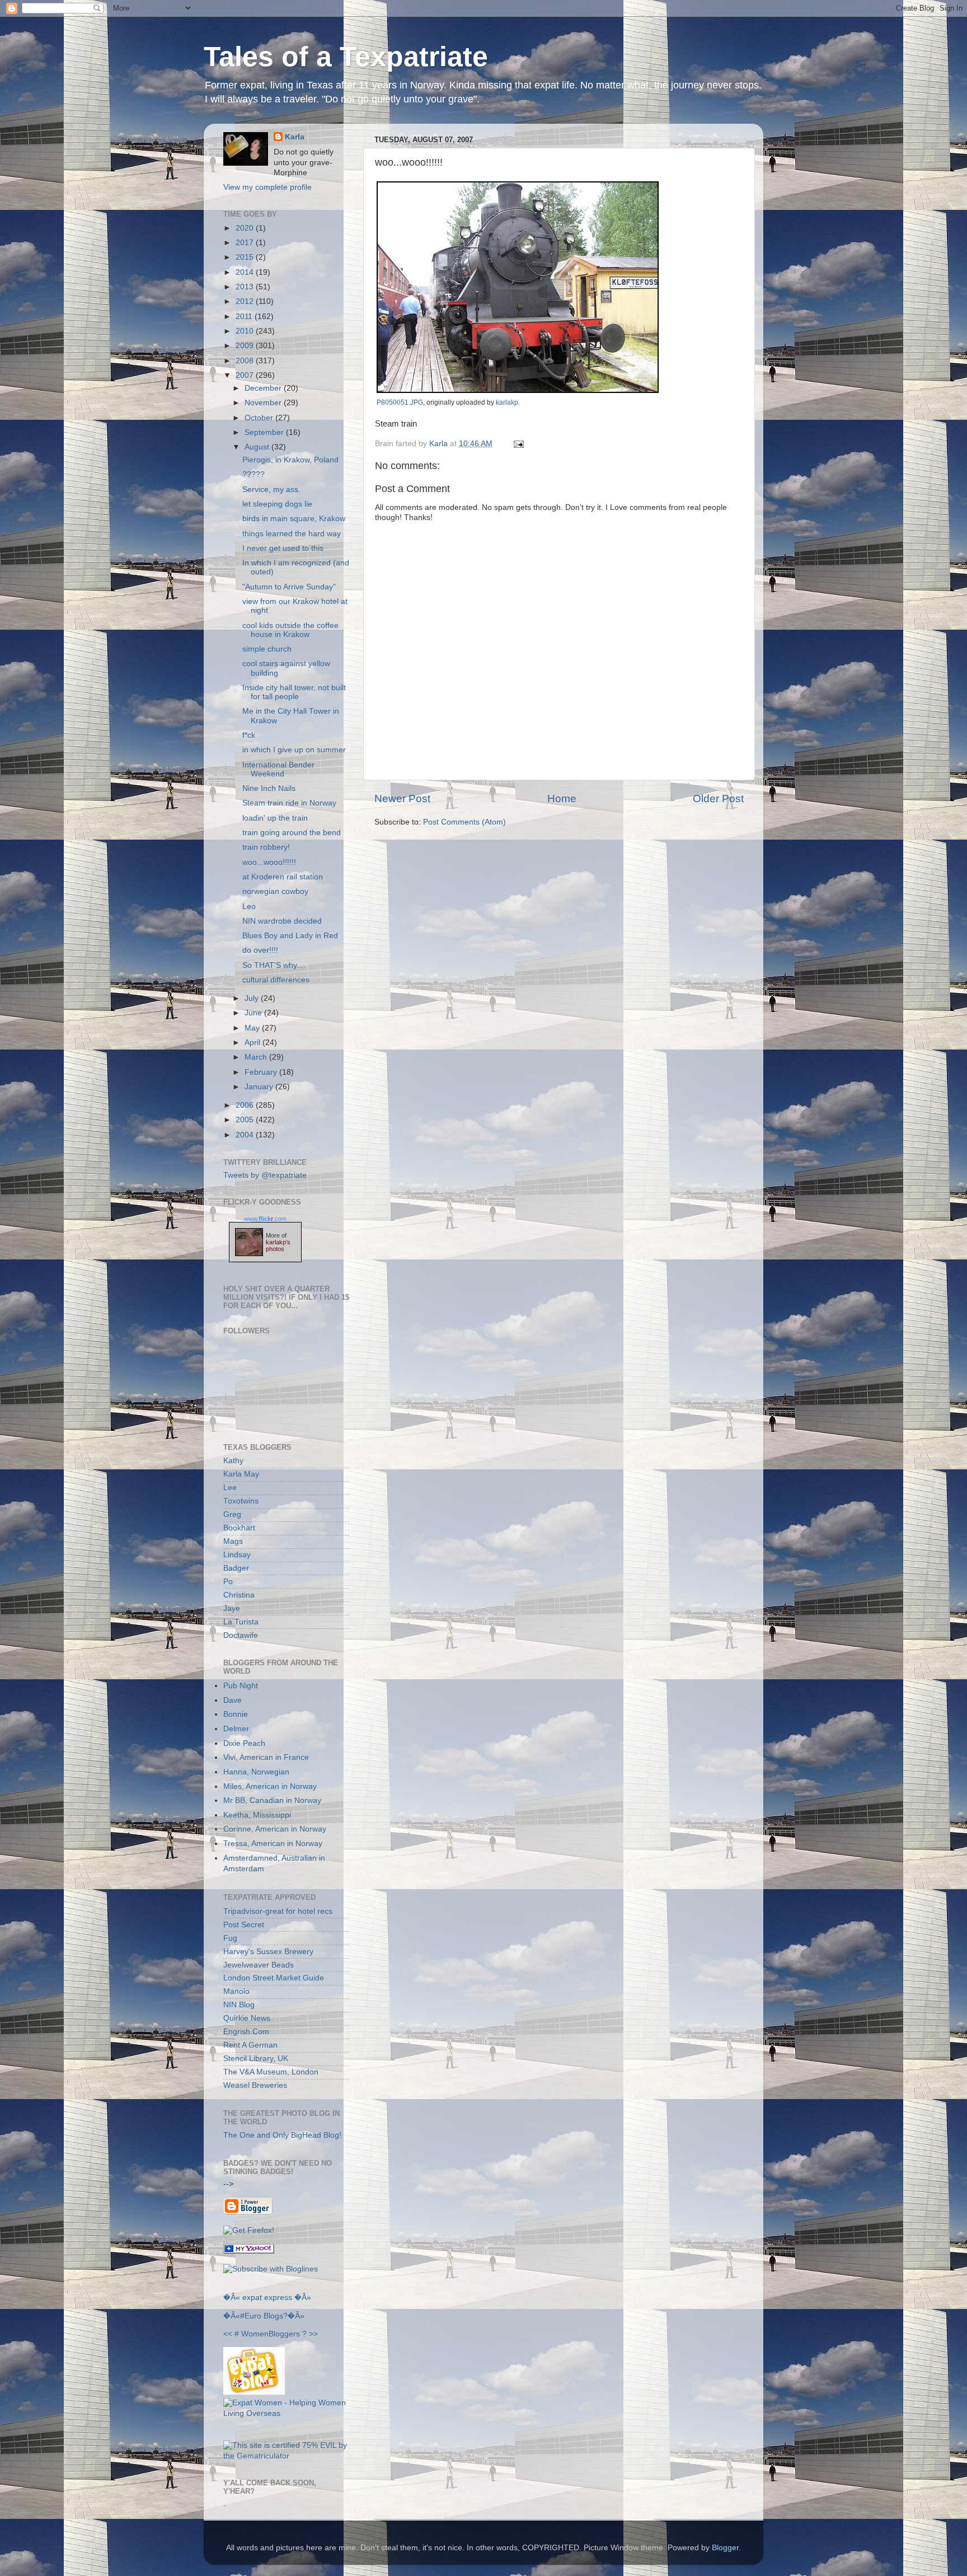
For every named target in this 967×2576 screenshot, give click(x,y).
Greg (232, 1514)
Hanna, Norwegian (256, 1772)
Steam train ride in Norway (289, 803)
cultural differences (276, 980)
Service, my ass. (271, 490)
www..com (265, 1219)
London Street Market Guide (274, 1978)
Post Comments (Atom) (464, 822)
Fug (230, 1938)
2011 (245, 317)
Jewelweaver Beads (259, 1965)
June (254, 1013)
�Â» (303, 2298)
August (258, 447)
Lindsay (237, 1555)
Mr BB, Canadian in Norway (272, 1800)
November (264, 403)
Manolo (236, 1991)
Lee (230, 1488)
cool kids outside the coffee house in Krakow (290, 630)
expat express (267, 2298)
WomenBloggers (271, 2334)
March (257, 1057)
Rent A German (250, 2045)
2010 (246, 331)
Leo (249, 907)
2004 (246, 1135)
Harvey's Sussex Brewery (268, 1952)
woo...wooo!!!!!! (269, 862)
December (264, 388)
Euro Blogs (264, 2316)
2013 (246, 287)
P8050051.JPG (400, 402)
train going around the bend (292, 833)
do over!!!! (260, 950)
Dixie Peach (244, 1743)
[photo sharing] (518, 390)
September (265, 432)
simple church (267, 649)
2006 (246, 1105)
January (260, 1087)
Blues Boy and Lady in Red (290, 936)
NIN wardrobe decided (282, 921)
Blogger (725, 2548)
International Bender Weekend (278, 769)
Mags (233, 1541)
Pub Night (241, 1686)
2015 (246, 257)
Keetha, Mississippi (257, 1815)
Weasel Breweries (255, 2085)
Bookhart (239, 1528)
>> (313, 2334)
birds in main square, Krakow (294, 519)
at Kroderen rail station (283, 877)
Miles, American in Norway (270, 1786)
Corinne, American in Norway (275, 1829)
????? (254, 474)
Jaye (232, 1608)
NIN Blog (239, 2005)
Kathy (233, 1461)
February (262, 1072)
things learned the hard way (292, 534)
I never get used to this (283, 548)
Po (228, 1582)
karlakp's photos (278, 1245)
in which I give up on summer (294, 750)
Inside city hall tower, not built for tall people (294, 692)
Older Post (718, 798)
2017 (246, 243)
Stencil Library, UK (256, 2059)
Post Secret (244, 1925)
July (253, 998)
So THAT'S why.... (274, 965)
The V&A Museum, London (271, 2072)
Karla (295, 137)
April (254, 1043)
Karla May (241, 1474)
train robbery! (266, 847)
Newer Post (402, 798)
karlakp (507, 402)
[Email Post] (517, 444)
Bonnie (236, 1714)
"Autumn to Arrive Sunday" (289, 587)
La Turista (241, 1622)
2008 (246, 361)
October (260, 418)
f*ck (249, 735)
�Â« (232, 2298)
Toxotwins (241, 1501)
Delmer (236, 1729)
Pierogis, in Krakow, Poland (290, 460)
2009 (246, 346)
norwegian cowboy (275, 891)
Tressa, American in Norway (273, 1844)
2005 (246, 1120)
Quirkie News (247, 2018)
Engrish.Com (246, 2032)
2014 (246, 272)
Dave (233, 1700)
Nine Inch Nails (269, 788)
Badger (236, 1568)
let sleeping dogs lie (277, 504)
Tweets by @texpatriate (265, 1175)
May (253, 1028)
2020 (246, 228)
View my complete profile (267, 187)
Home (562, 798)
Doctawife (241, 1635)
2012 (246, 301)
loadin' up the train (275, 818)
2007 (246, 375)
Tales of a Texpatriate (346, 57)
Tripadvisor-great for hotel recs (278, 1911)
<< (228, 2334)
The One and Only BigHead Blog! (282, 2135)
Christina (239, 1595)
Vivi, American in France (266, 1757)
